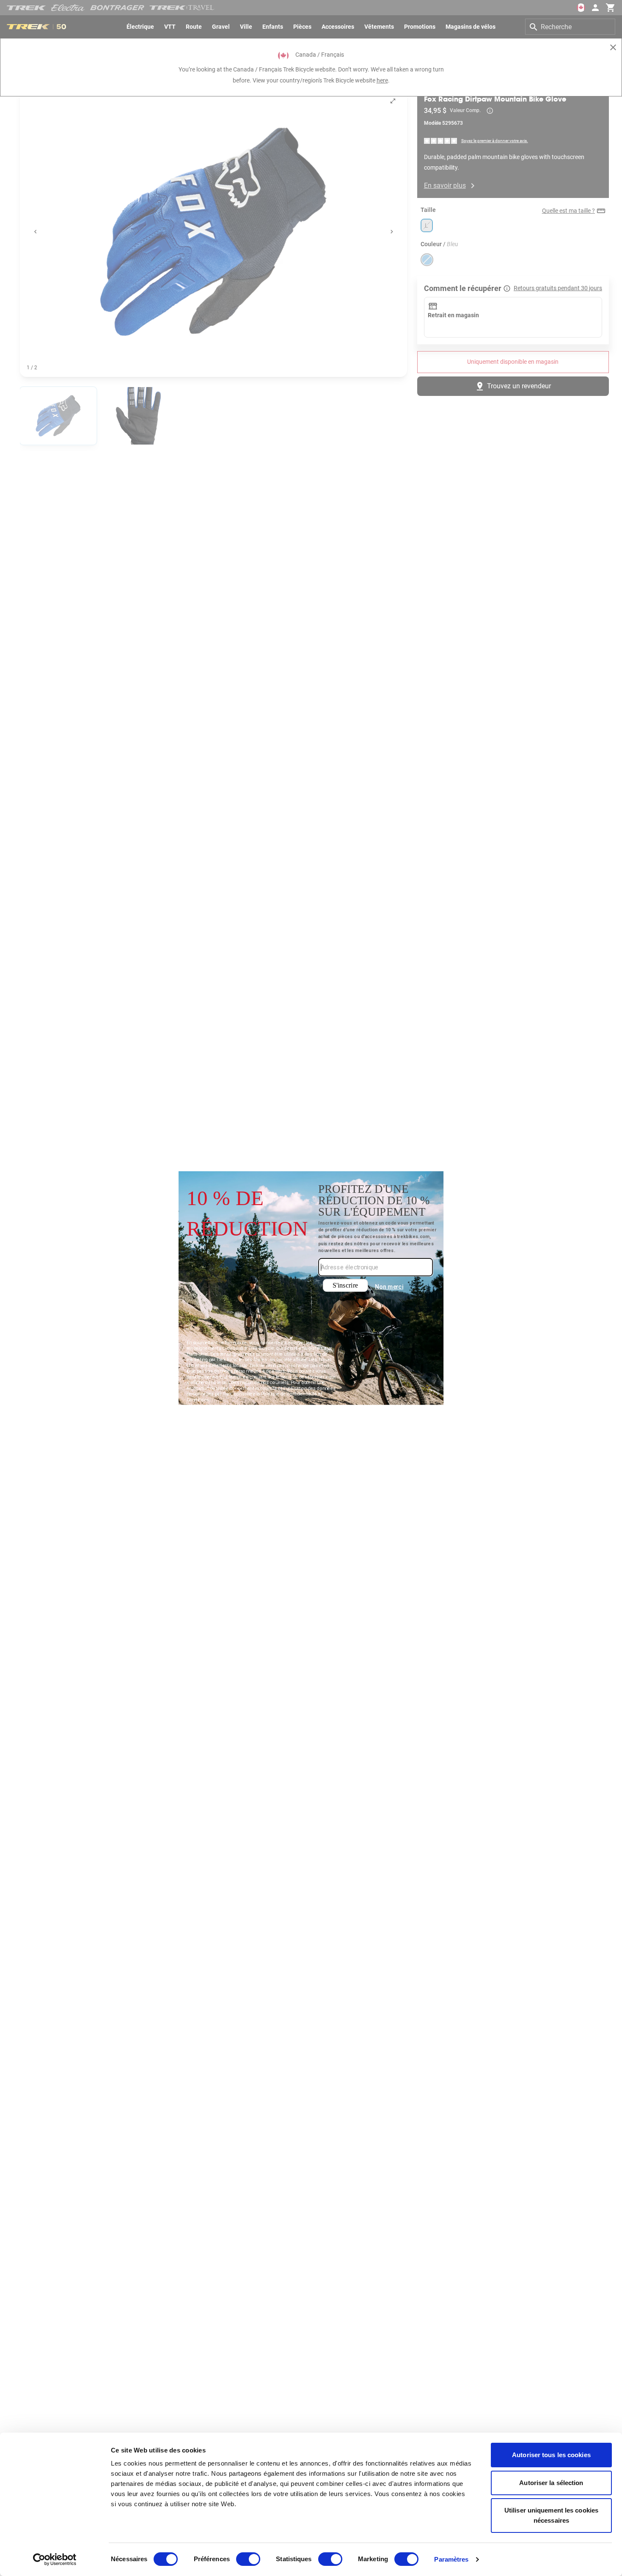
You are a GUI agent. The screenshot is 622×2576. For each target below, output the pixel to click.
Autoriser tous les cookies (551, 2455)
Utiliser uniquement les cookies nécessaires (551, 2515)
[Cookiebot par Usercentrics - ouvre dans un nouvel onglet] (55, 2560)
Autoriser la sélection (551, 2483)
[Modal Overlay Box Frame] (311, 1288)
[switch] (248, 2559)
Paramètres (451, 2559)
